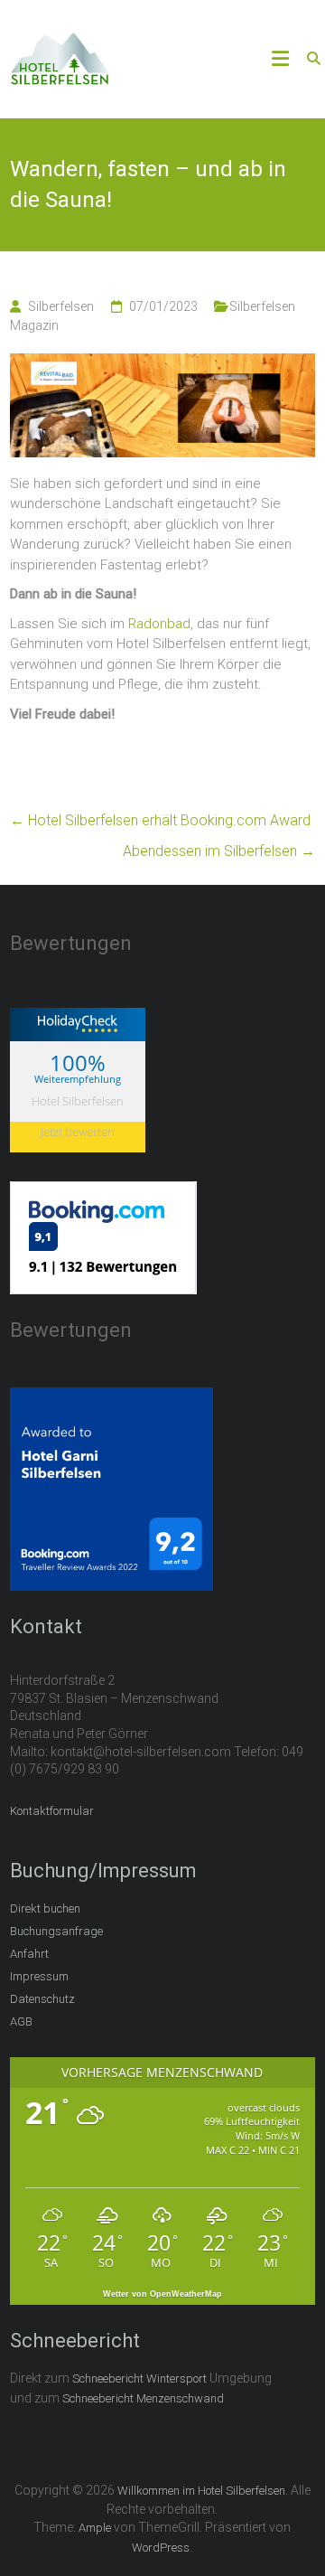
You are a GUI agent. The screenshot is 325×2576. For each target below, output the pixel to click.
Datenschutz (42, 1999)
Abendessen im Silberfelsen (219, 851)
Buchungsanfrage (56, 1931)
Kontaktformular (52, 1811)
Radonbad (159, 624)
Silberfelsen (61, 306)
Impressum (39, 1976)
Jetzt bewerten (78, 1132)
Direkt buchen (45, 1908)
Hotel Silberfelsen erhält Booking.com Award (160, 820)
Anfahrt (29, 1954)
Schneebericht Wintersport (139, 2379)
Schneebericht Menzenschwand (143, 2398)
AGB (21, 2021)
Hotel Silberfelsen (78, 1101)
